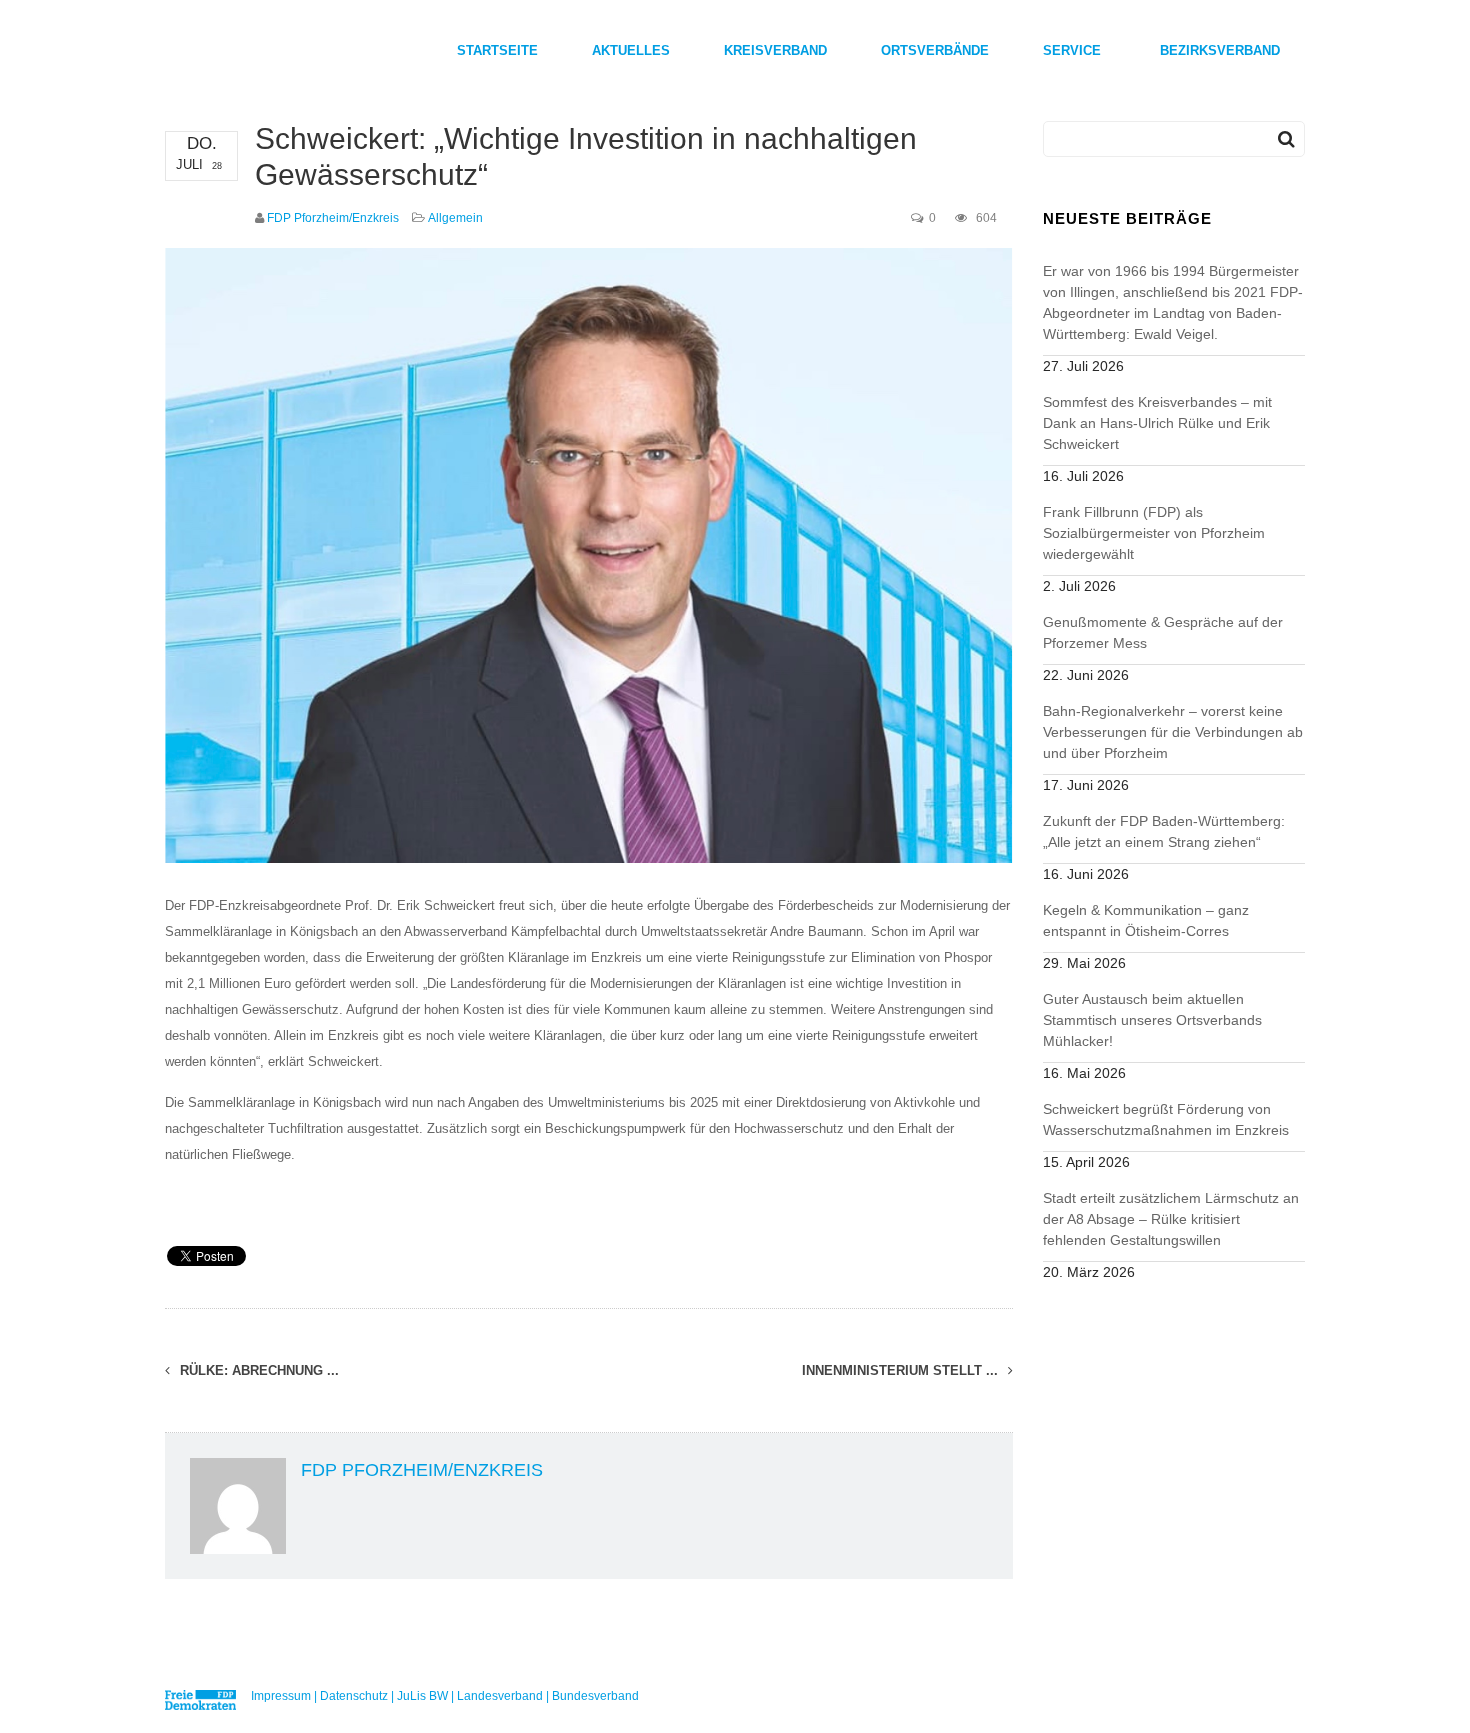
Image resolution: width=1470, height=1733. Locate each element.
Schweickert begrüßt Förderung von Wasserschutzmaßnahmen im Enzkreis (1166, 1119)
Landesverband (500, 1696)
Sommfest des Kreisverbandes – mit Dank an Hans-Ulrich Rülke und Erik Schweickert (1157, 423)
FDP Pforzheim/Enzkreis (333, 218)
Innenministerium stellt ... (902, 1370)
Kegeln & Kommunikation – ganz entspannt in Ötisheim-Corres (1146, 920)
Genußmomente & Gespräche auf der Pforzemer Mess (1163, 632)
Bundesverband (595, 1696)
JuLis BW (422, 1696)
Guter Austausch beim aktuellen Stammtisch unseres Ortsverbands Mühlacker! (1152, 1020)
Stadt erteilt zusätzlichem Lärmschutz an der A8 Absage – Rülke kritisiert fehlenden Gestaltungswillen (1171, 1219)
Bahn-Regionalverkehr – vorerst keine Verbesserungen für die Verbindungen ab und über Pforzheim (1173, 732)
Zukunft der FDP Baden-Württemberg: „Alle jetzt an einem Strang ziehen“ (1164, 831)
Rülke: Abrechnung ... (257, 1370)
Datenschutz (354, 1696)
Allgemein (455, 218)
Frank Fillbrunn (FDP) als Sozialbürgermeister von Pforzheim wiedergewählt (1154, 533)
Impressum (281, 1696)
